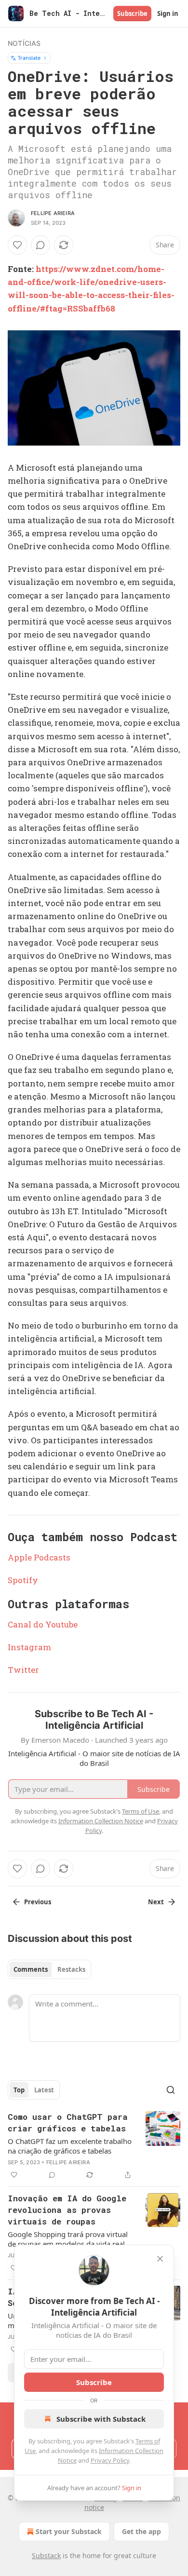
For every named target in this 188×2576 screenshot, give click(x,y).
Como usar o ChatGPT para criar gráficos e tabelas (68, 2122)
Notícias (24, 43)
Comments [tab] (31, 1969)
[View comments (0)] (40, 245)
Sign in (168, 14)
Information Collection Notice (101, 1821)
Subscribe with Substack (101, 2419)
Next (156, 1902)
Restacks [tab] (71, 1969)
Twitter (23, 1670)
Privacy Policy (110, 2460)
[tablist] (49, 1969)
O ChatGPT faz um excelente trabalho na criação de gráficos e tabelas (70, 2146)
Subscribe (132, 14)
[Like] (17, 245)
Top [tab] (19, 2090)
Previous (38, 1902)
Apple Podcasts (39, 1557)
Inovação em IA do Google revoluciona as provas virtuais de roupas (67, 2210)
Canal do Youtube (43, 1624)
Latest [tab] (44, 2090)
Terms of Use (141, 1811)
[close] (160, 2259)
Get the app (141, 2531)
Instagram (29, 1647)
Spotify (23, 1580)
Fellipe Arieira (53, 213)
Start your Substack (69, 2531)
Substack (46, 2556)
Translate (29, 58)
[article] (94, 2146)
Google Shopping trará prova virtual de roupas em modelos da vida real (68, 2239)
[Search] (171, 2090)
